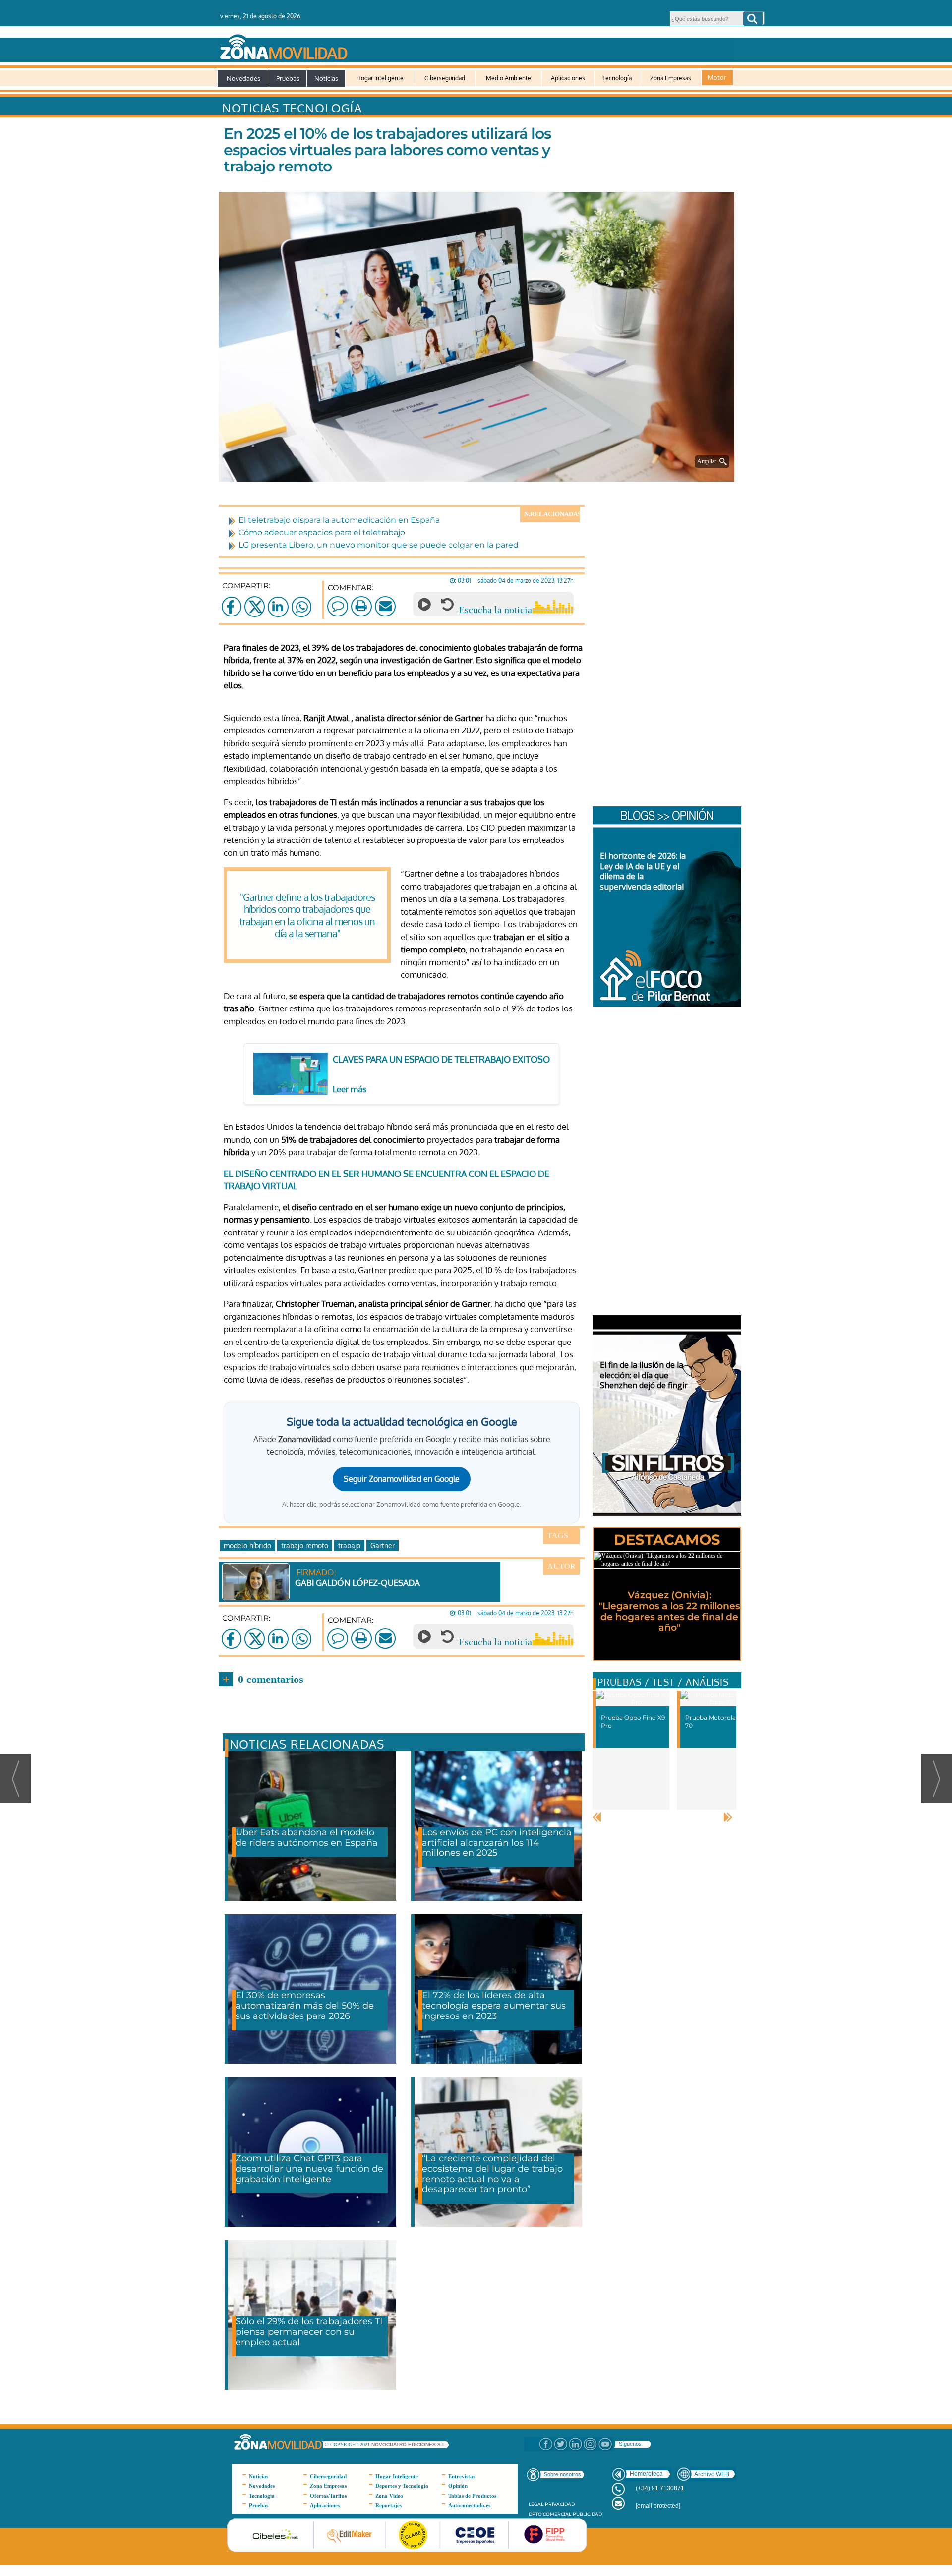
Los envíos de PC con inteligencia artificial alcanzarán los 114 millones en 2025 (497, 1843)
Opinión (458, 2486)
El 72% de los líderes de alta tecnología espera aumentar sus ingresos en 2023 (494, 2006)
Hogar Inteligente (380, 78)
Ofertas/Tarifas (328, 2496)
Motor (717, 77)
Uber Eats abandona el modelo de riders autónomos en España (307, 1837)
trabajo (349, 1545)
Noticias (326, 78)
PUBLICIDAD (587, 2514)
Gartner (383, 1545)
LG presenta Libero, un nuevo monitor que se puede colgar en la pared (379, 545)
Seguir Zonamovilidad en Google (402, 1479)
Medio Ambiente (508, 78)
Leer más (350, 1089)
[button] (753, 19)
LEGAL (536, 2504)
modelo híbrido (247, 1545)
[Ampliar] (479, 469)
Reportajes (388, 2505)
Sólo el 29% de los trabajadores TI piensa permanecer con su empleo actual (309, 2332)
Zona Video (389, 2496)
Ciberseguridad (445, 78)
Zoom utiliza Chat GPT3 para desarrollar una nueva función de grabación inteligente (309, 2169)
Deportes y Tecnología (402, 2486)
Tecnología (617, 78)
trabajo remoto (305, 1545)
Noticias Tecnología (292, 108)
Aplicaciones (568, 78)
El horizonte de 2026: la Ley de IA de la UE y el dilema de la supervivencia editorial (643, 871)
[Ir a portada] (475, 45)
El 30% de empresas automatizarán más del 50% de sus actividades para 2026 (305, 2006)
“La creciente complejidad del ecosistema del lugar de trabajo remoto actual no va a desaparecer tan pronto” (492, 2174)
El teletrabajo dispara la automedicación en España (339, 520)
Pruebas (288, 78)
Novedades (243, 78)
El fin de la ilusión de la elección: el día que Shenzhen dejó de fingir (644, 1375)
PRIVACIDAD (560, 2504)
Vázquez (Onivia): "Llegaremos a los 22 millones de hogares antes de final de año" (669, 1611)
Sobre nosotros (563, 2474)
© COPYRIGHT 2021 (348, 2444)
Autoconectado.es (469, 2505)
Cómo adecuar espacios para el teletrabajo (322, 532)
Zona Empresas (671, 78)
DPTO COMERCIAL (550, 2514)
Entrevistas (462, 2476)
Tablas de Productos (472, 2496)
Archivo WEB (712, 2474)
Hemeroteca (646, 2474)
